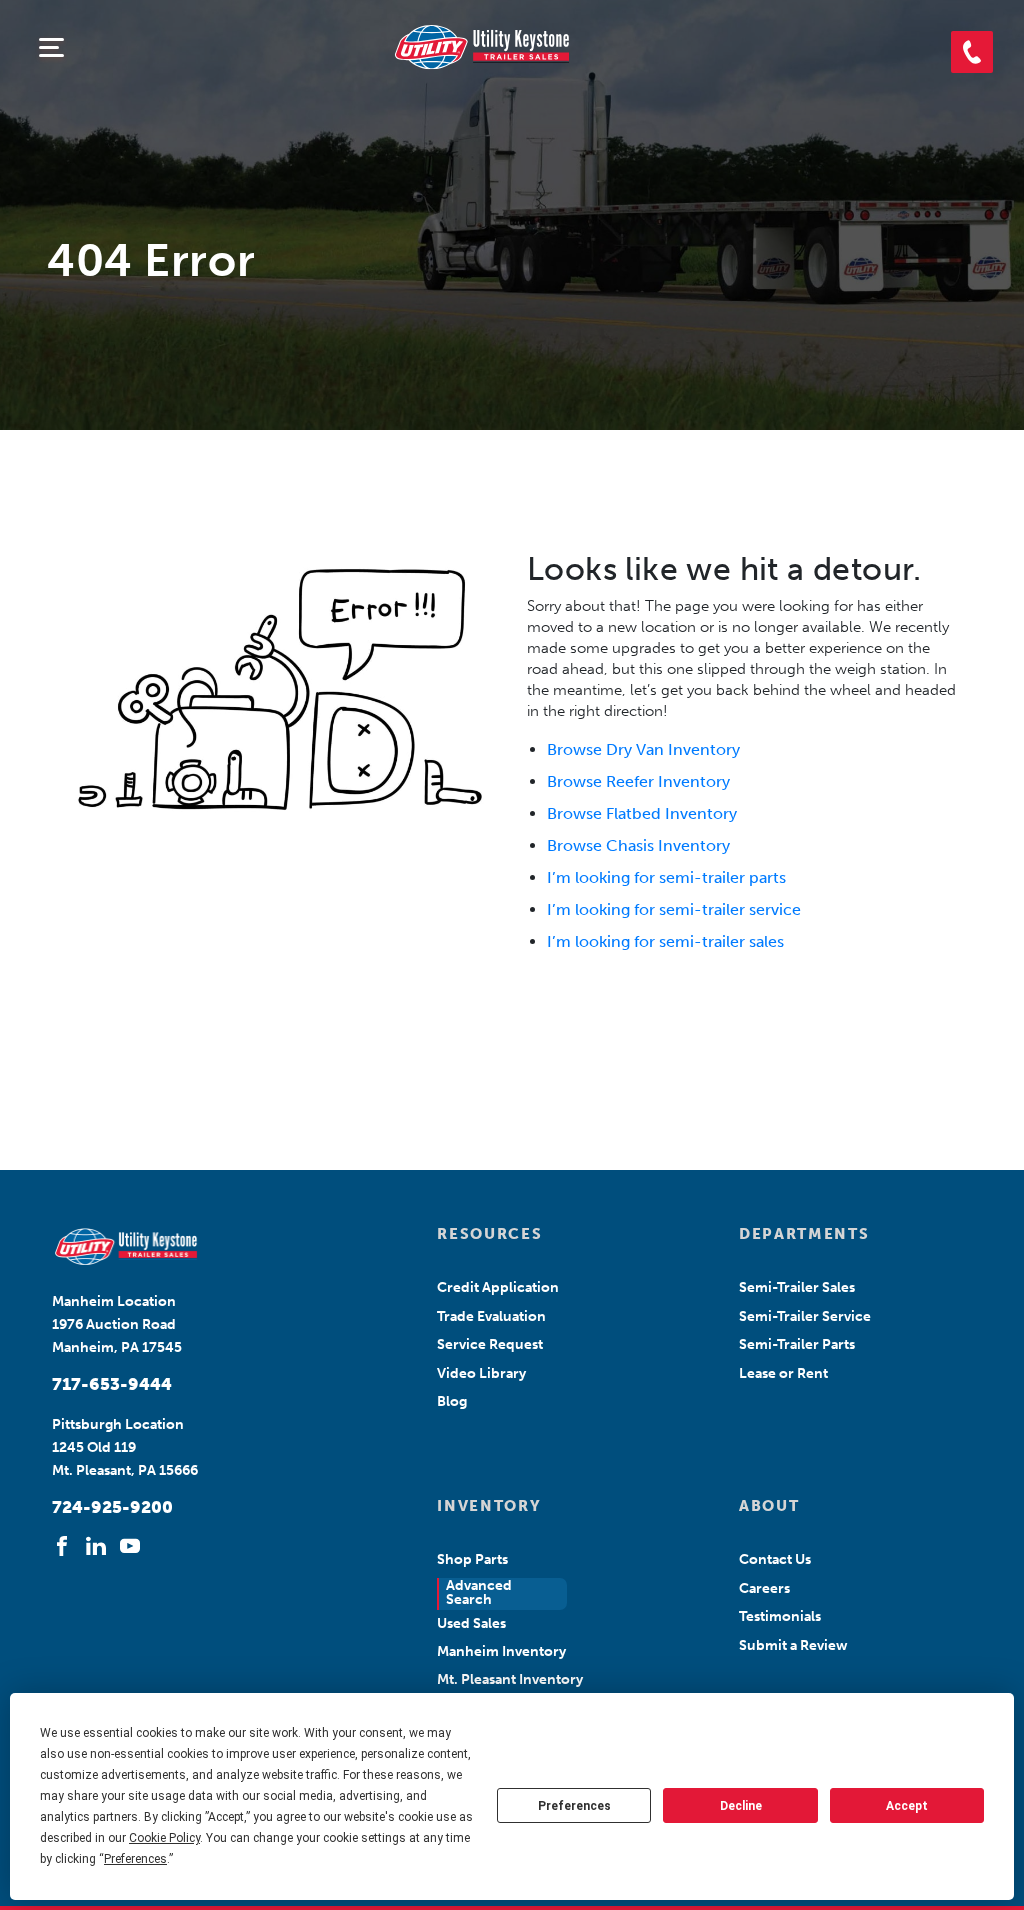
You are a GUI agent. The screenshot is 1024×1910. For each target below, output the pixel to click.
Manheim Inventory (501, 1651)
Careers (764, 1588)
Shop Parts (472, 1559)
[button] (972, 52)
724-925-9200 (112, 1507)
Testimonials (780, 1616)
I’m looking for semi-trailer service (674, 909)
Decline (741, 1806)
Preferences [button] (135, 1859)
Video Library (481, 1373)
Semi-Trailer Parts (797, 1344)
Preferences (574, 1806)
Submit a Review (793, 1645)
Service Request (490, 1344)
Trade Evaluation (491, 1316)
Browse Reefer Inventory (638, 781)
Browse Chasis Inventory (638, 845)
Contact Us (775, 1559)
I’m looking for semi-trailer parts (666, 877)
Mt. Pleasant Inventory (510, 1679)
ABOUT (769, 1506)
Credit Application (498, 1287)
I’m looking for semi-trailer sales (665, 941)
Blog (452, 1401)
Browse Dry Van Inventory (643, 749)
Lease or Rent (783, 1373)
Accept (907, 1806)
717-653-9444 (112, 1384)
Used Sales (471, 1623)
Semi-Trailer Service (805, 1316)
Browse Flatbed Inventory (642, 813)
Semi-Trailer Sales (797, 1287)
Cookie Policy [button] (164, 1838)
